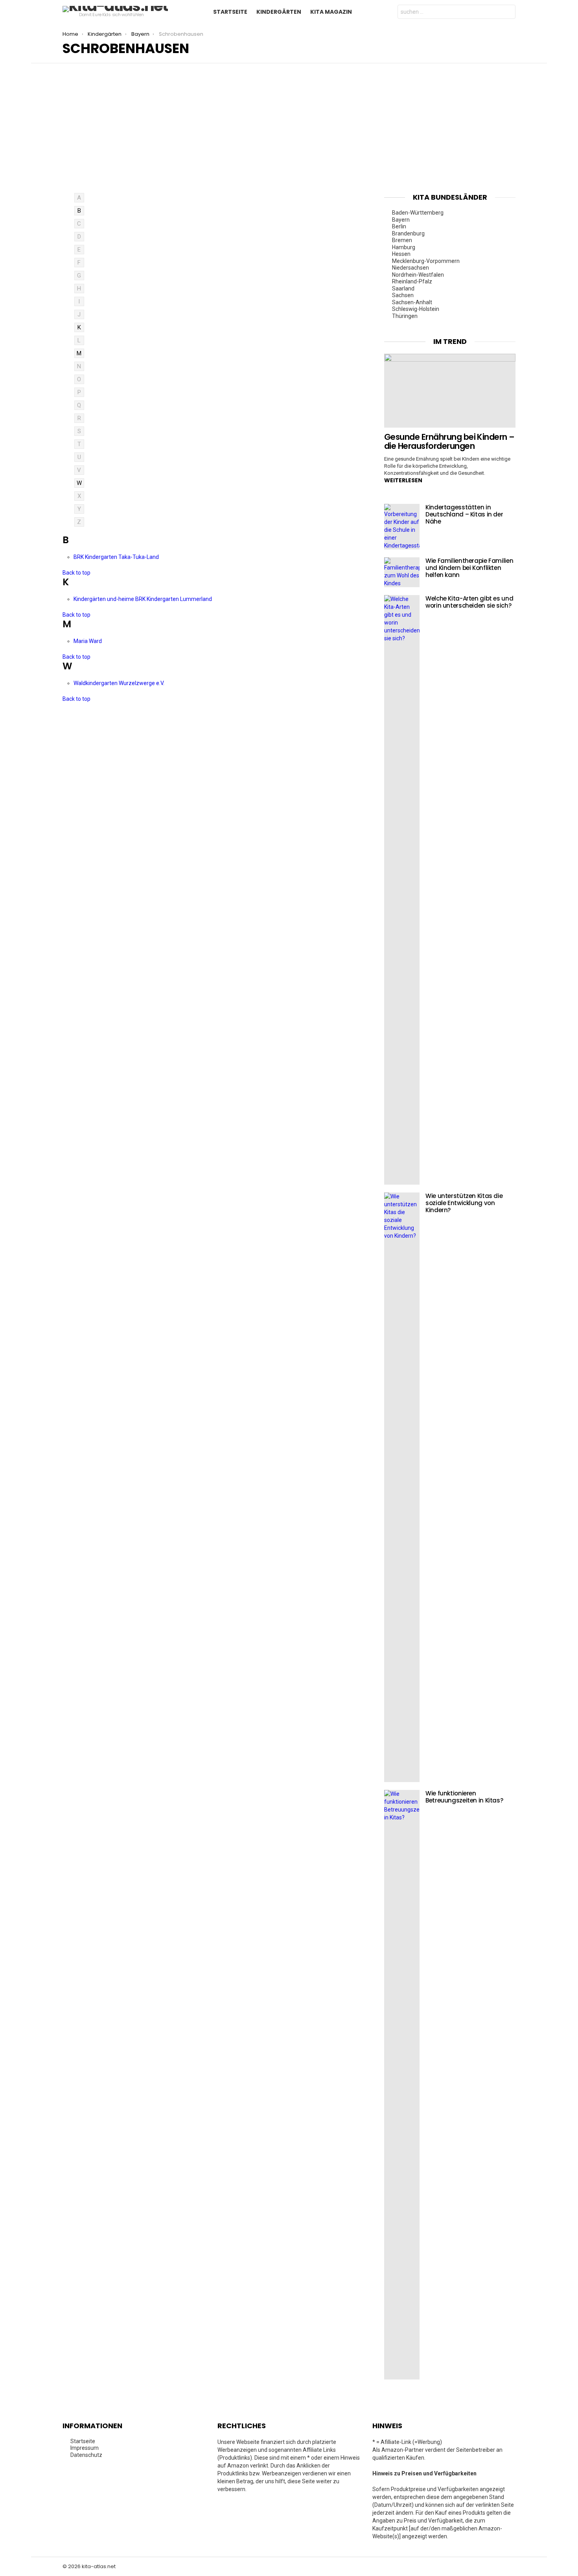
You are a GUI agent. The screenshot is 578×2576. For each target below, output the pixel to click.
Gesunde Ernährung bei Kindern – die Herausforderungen (449, 442)
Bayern (401, 220)
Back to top (76, 573)
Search (508, 13)
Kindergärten (279, 12)
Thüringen (405, 316)
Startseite (230, 12)
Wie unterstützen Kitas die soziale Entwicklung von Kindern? (464, 1203)
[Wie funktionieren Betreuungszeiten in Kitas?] (402, 2085)
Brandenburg (408, 233)
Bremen (402, 240)
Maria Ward (88, 641)
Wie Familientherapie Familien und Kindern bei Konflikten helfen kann (469, 568)
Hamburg (404, 247)
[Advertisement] (289, 134)
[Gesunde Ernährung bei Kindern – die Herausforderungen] (450, 391)
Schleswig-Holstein (416, 309)
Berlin (399, 226)
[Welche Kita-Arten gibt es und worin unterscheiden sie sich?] (402, 890)
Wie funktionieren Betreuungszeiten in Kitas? (464, 1797)
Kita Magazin (331, 12)
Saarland (403, 288)
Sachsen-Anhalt (412, 302)
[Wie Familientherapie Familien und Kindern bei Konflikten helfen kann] (402, 572)
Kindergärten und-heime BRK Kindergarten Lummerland (143, 599)
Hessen (401, 254)
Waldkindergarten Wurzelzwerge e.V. (119, 683)
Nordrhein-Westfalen (418, 275)
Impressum (85, 2448)
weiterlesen (403, 480)
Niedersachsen (410, 268)
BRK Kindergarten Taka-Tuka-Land (116, 557)
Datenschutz (86, 2455)
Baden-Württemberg (418, 213)
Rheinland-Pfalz (412, 281)
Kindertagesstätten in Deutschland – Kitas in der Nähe (464, 514)
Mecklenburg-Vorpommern (426, 261)
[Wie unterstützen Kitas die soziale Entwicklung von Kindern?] (402, 1487)
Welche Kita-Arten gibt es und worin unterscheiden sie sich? (469, 602)
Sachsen (403, 295)
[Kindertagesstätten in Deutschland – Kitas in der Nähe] (402, 527)
